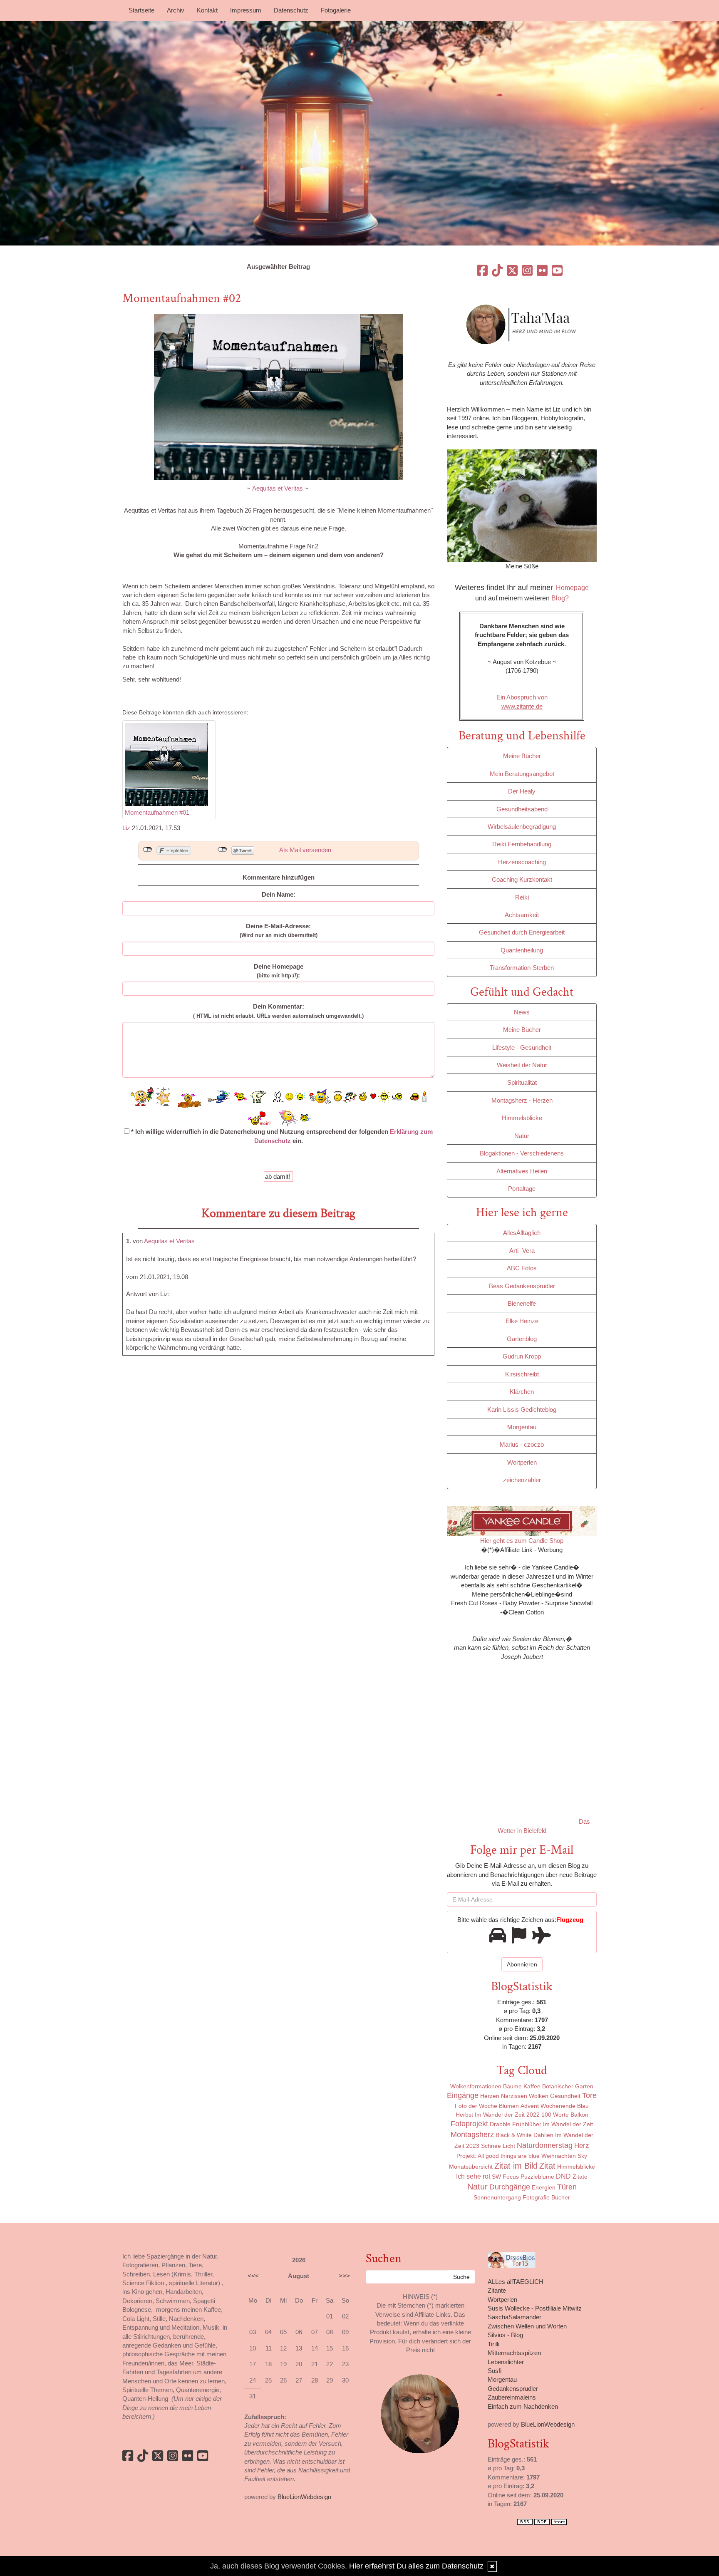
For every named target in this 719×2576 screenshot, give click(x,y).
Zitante (497, 2290)
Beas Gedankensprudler (522, 1286)
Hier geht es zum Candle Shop (522, 1541)
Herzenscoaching (522, 862)
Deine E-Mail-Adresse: (279, 930)
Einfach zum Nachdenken (523, 2406)
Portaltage (522, 1189)
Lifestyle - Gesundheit (522, 1048)
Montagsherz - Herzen (522, 1100)
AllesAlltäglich (522, 1233)
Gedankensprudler (513, 2389)
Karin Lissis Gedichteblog (522, 1409)
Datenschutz (291, 10)
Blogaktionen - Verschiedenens (522, 1153)
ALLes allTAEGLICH (516, 2282)
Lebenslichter (506, 2362)
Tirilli (493, 2344)
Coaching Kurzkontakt (522, 879)
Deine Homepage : (279, 971)
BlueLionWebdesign (304, 2497)
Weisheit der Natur (522, 1065)
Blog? (560, 598)
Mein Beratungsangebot (522, 774)
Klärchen (522, 1392)
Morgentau (522, 1427)
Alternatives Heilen (522, 1171)
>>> (344, 2276)
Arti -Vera (522, 1251)
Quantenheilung (522, 950)
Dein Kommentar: (278, 1011)
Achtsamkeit (522, 915)
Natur (522, 1136)
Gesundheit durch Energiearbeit (522, 932)
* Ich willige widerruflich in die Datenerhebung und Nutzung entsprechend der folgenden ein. (281, 1136)
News (522, 1012)
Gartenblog (522, 1339)
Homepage (572, 588)
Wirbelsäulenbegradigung (522, 827)
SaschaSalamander (514, 2317)
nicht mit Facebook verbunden (148, 850)
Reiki (522, 897)
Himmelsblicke (522, 1118)
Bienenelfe (522, 1303)
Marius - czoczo (522, 1444)
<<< (253, 2276)
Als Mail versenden (305, 850)
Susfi (495, 2371)
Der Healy (522, 791)
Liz (126, 828)
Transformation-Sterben (522, 968)
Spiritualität (522, 1082)
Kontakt (207, 10)
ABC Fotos (522, 1268)
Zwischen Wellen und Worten (527, 2326)
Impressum (246, 10)
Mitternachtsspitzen (514, 2353)
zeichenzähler (522, 1480)
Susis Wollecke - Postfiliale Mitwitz (535, 2308)
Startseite (141, 10)
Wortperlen (522, 1462)
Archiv (176, 10)
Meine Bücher (522, 756)
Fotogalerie (336, 10)
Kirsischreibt (522, 1374)
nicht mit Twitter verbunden (222, 850)
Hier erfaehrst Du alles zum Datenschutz (416, 2566)
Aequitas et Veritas (278, 488)
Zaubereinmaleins (512, 2397)
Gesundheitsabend (522, 809)
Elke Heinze (522, 1321)
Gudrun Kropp (522, 1356)
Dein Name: (279, 894)
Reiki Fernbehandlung (522, 844)
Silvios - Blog (505, 2335)
